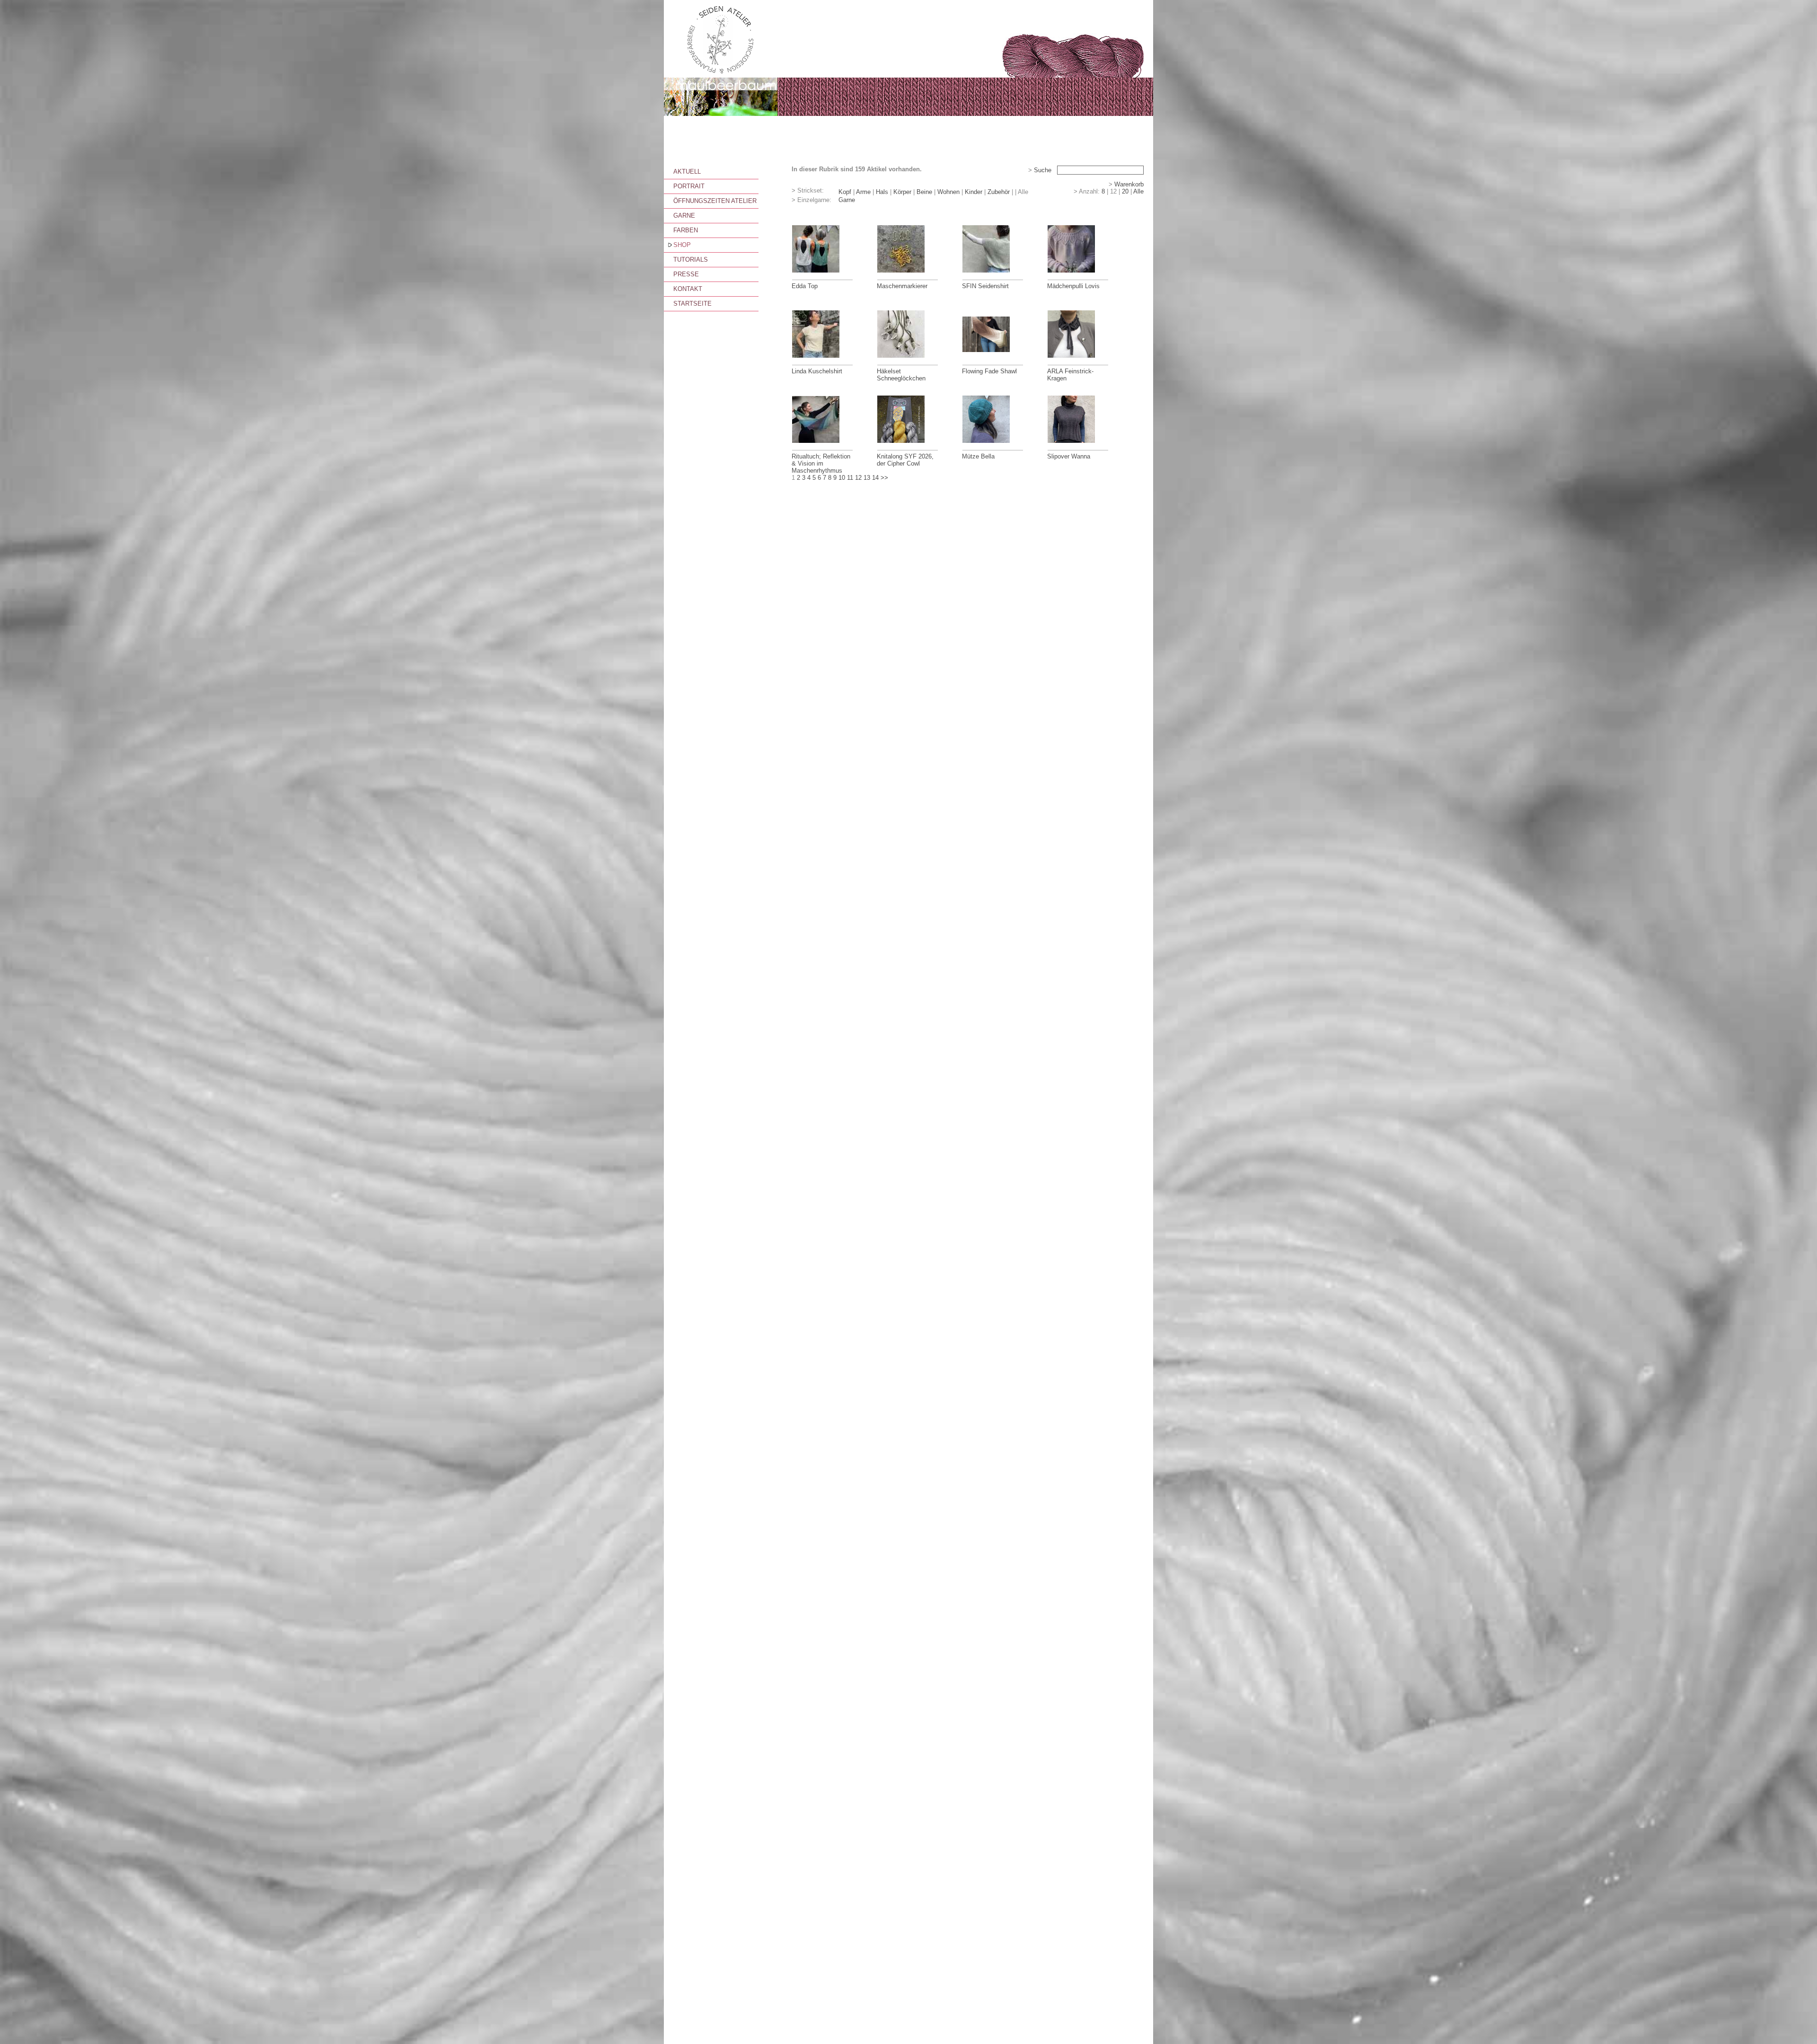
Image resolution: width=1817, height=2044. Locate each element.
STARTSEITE (692, 304)
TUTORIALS (691, 260)
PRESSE (686, 274)
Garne (847, 200)
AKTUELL (687, 172)
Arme (863, 192)
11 (850, 478)
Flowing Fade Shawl (989, 371)
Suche (1043, 170)
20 (1125, 191)
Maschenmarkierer (902, 286)
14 (875, 478)
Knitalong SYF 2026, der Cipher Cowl (905, 460)
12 (858, 478)
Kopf (845, 192)
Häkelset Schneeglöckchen (901, 375)
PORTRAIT (689, 186)
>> (884, 478)
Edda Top (805, 286)
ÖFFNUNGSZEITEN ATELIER (715, 201)
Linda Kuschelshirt (817, 371)
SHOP (682, 245)
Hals (882, 192)
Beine (924, 192)
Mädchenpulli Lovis (1073, 286)
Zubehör (999, 192)
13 (867, 478)
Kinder (974, 192)
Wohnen (948, 192)
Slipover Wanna (1069, 456)
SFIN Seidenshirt (985, 286)
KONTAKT (688, 289)
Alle (1138, 191)
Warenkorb (1129, 184)
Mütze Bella (978, 456)
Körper (902, 192)
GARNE (684, 216)
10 (842, 478)
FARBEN (686, 230)
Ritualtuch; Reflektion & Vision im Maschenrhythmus (821, 463)
